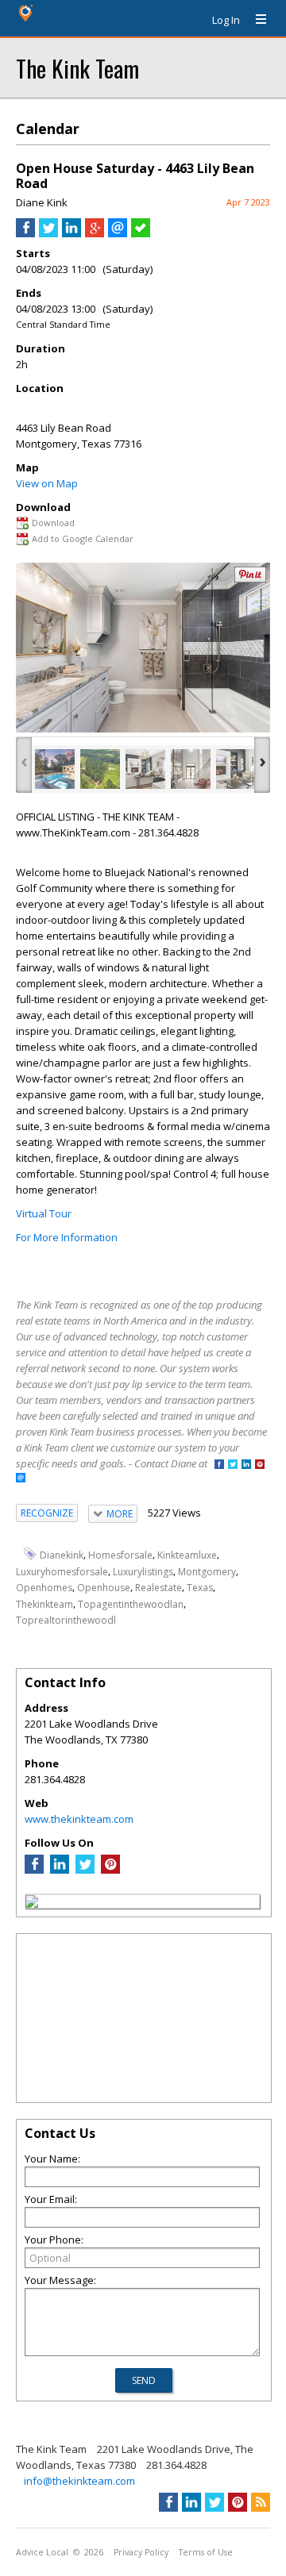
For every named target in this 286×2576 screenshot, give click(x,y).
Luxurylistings (143, 1571)
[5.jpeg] (236, 769)
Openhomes (44, 1588)
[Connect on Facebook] (219, 1465)
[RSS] (261, 2502)
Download (53, 523)
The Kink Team (77, 68)
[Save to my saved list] (141, 233)
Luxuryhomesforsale (62, 1571)
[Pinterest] (110, 1870)
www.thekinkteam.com (79, 1819)
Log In (226, 20)
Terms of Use (206, 2552)
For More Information (67, 1237)
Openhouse (104, 1588)
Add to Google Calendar (83, 538)
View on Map (47, 483)
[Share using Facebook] (25, 233)
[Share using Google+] (95, 233)
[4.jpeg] (191, 769)
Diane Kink (42, 202)
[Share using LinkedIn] (71, 233)
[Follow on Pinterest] (260, 1465)
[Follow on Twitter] (233, 1465)
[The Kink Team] (32, 1904)
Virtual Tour (44, 1213)
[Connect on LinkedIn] (246, 1465)
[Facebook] (34, 1870)
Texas (200, 1588)
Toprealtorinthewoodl (66, 1620)
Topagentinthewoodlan (131, 1604)
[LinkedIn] (60, 1870)
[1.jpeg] (55, 769)
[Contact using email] (21, 1479)
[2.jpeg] (100, 769)
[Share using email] (118, 233)
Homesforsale (120, 1555)
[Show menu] (255, 20)
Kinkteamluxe (187, 1555)
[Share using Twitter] (48, 233)
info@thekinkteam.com (79, 2481)
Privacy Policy (141, 2552)
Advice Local (42, 2552)
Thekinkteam (44, 1604)
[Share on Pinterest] (250, 579)
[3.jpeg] (145, 769)
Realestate (158, 1588)
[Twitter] (85, 1870)
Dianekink (62, 1555)
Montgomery (207, 1571)
